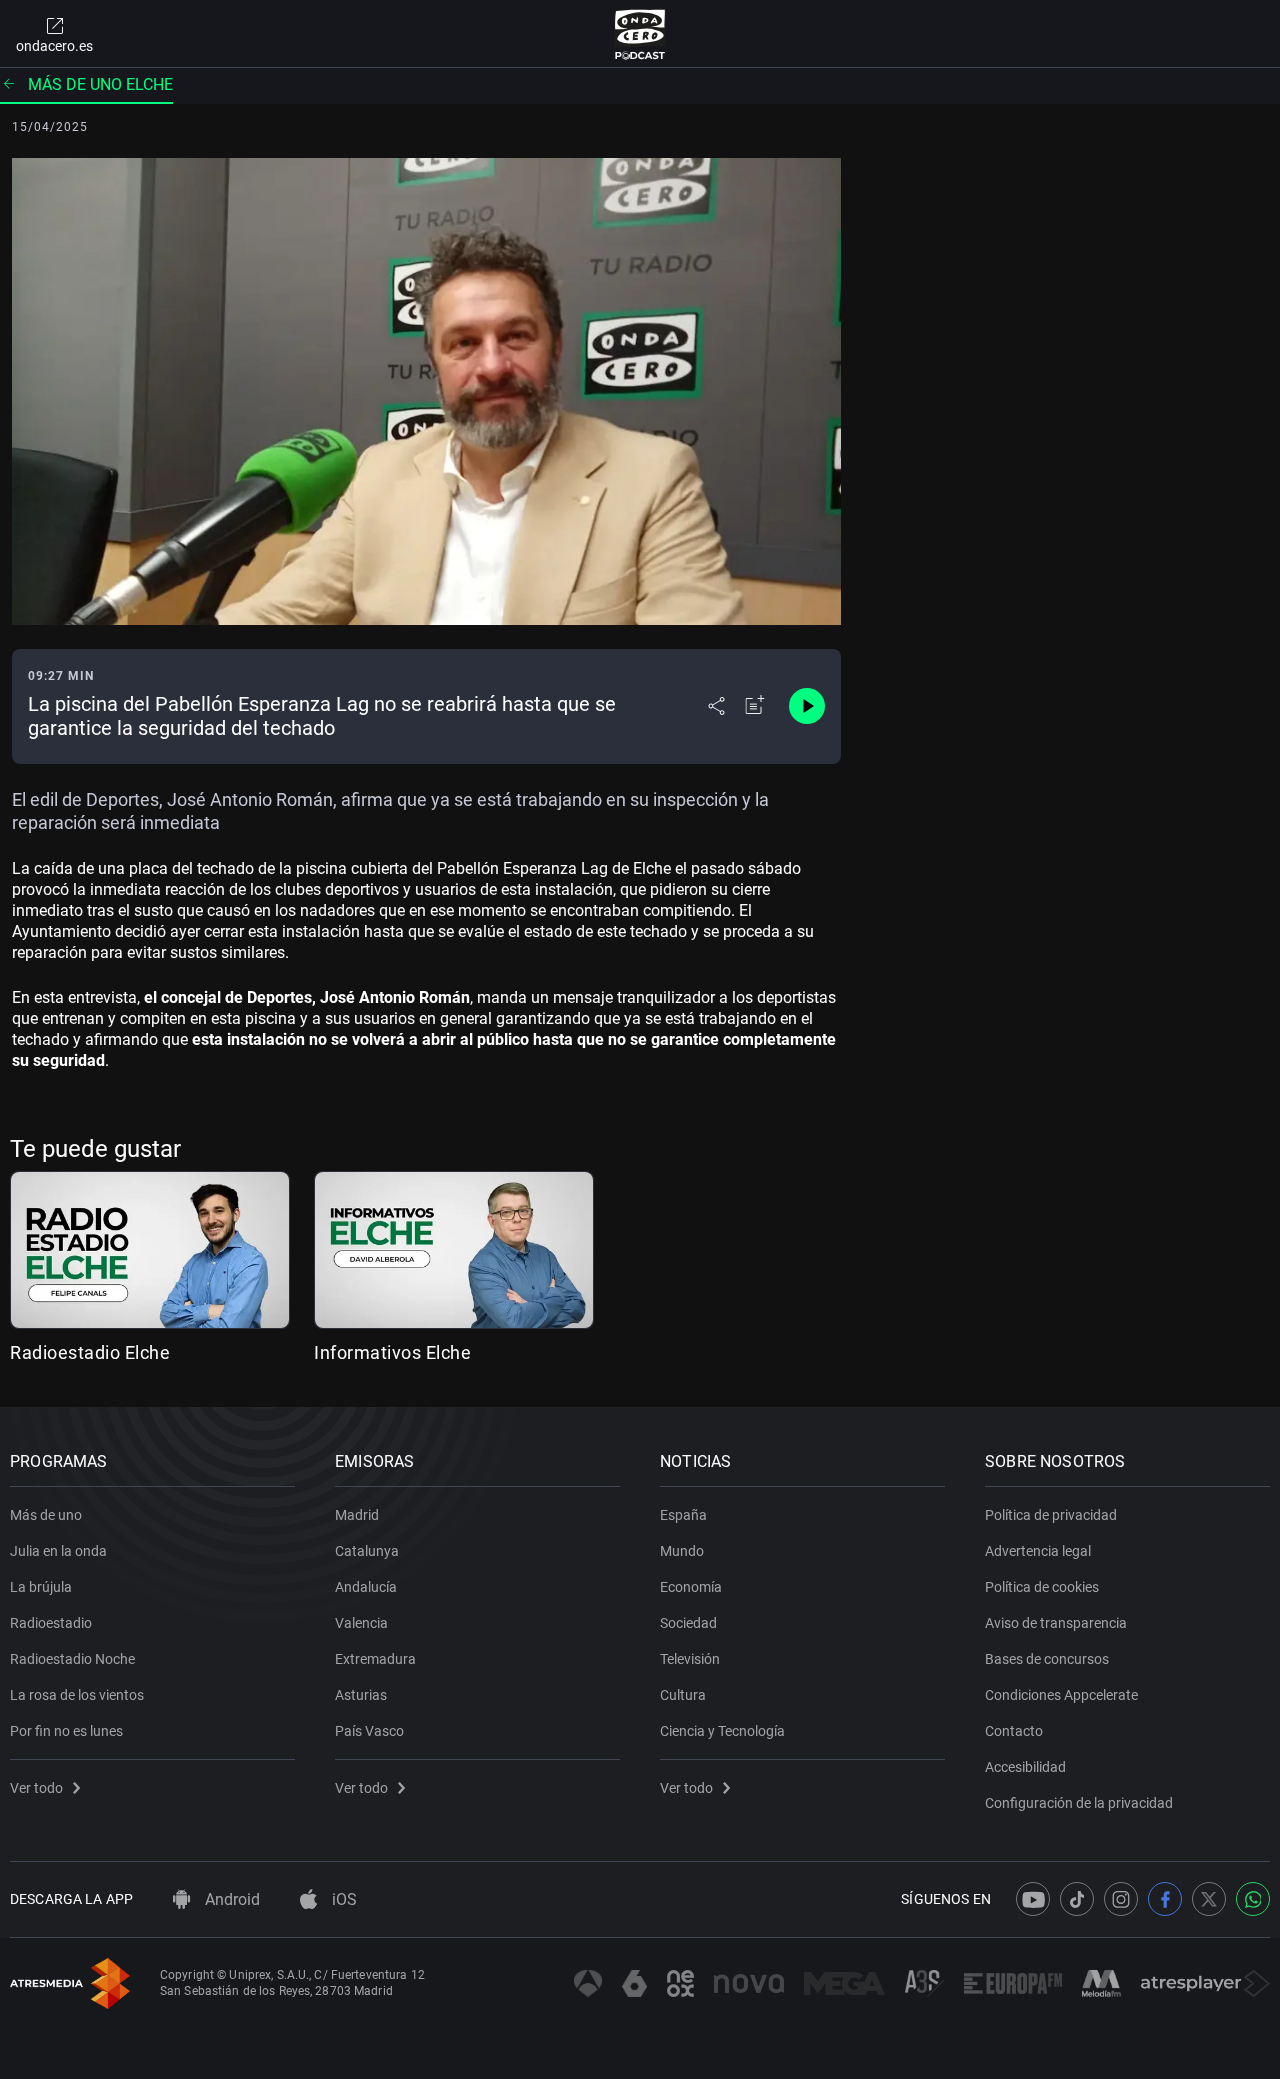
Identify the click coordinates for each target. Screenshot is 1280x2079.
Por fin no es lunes (66, 1731)
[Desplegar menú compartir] (716, 706)
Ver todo (36, 1788)
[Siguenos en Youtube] (1033, 1899)
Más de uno (46, 1515)
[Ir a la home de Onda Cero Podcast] (640, 34)
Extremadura (375, 1659)
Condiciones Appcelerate (1061, 1695)
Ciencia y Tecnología (722, 1731)
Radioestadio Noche (72, 1659)
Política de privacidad (1051, 1515)
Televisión (690, 1659)
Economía (691, 1587)
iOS (342, 1899)
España (683, 1515)
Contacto (1014, 1731)
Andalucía (366, 1587)
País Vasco (369, 1731)
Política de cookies (1042, 1587)
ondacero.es (54, 46)
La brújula (41, 1587)
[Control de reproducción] (807, 706)
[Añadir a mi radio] (755, 706)
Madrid (357, 1515)
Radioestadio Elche (90, 1352)
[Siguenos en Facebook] (1165, 1899)
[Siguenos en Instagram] (1121, 1899)
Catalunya (367, 1551)
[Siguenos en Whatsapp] (1253, 1899)
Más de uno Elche (100, 84)
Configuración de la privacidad (1079, 1803)
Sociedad (688, 1623)
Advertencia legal (1038, 1551)
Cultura (683, 1695)
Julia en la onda (58, 1551)
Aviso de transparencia (1056, 1623)
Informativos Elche (392, 1352)
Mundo (682, 1551)
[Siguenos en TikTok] (1077, 1899)
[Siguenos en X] (1209, 1899)
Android (230, 1899)
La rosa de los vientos (77, 1695)
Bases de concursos (1047, 1659)
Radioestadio (51, 1623)
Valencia (361, 1623)
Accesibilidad (1025, 1767)
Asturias (361, 1695)
